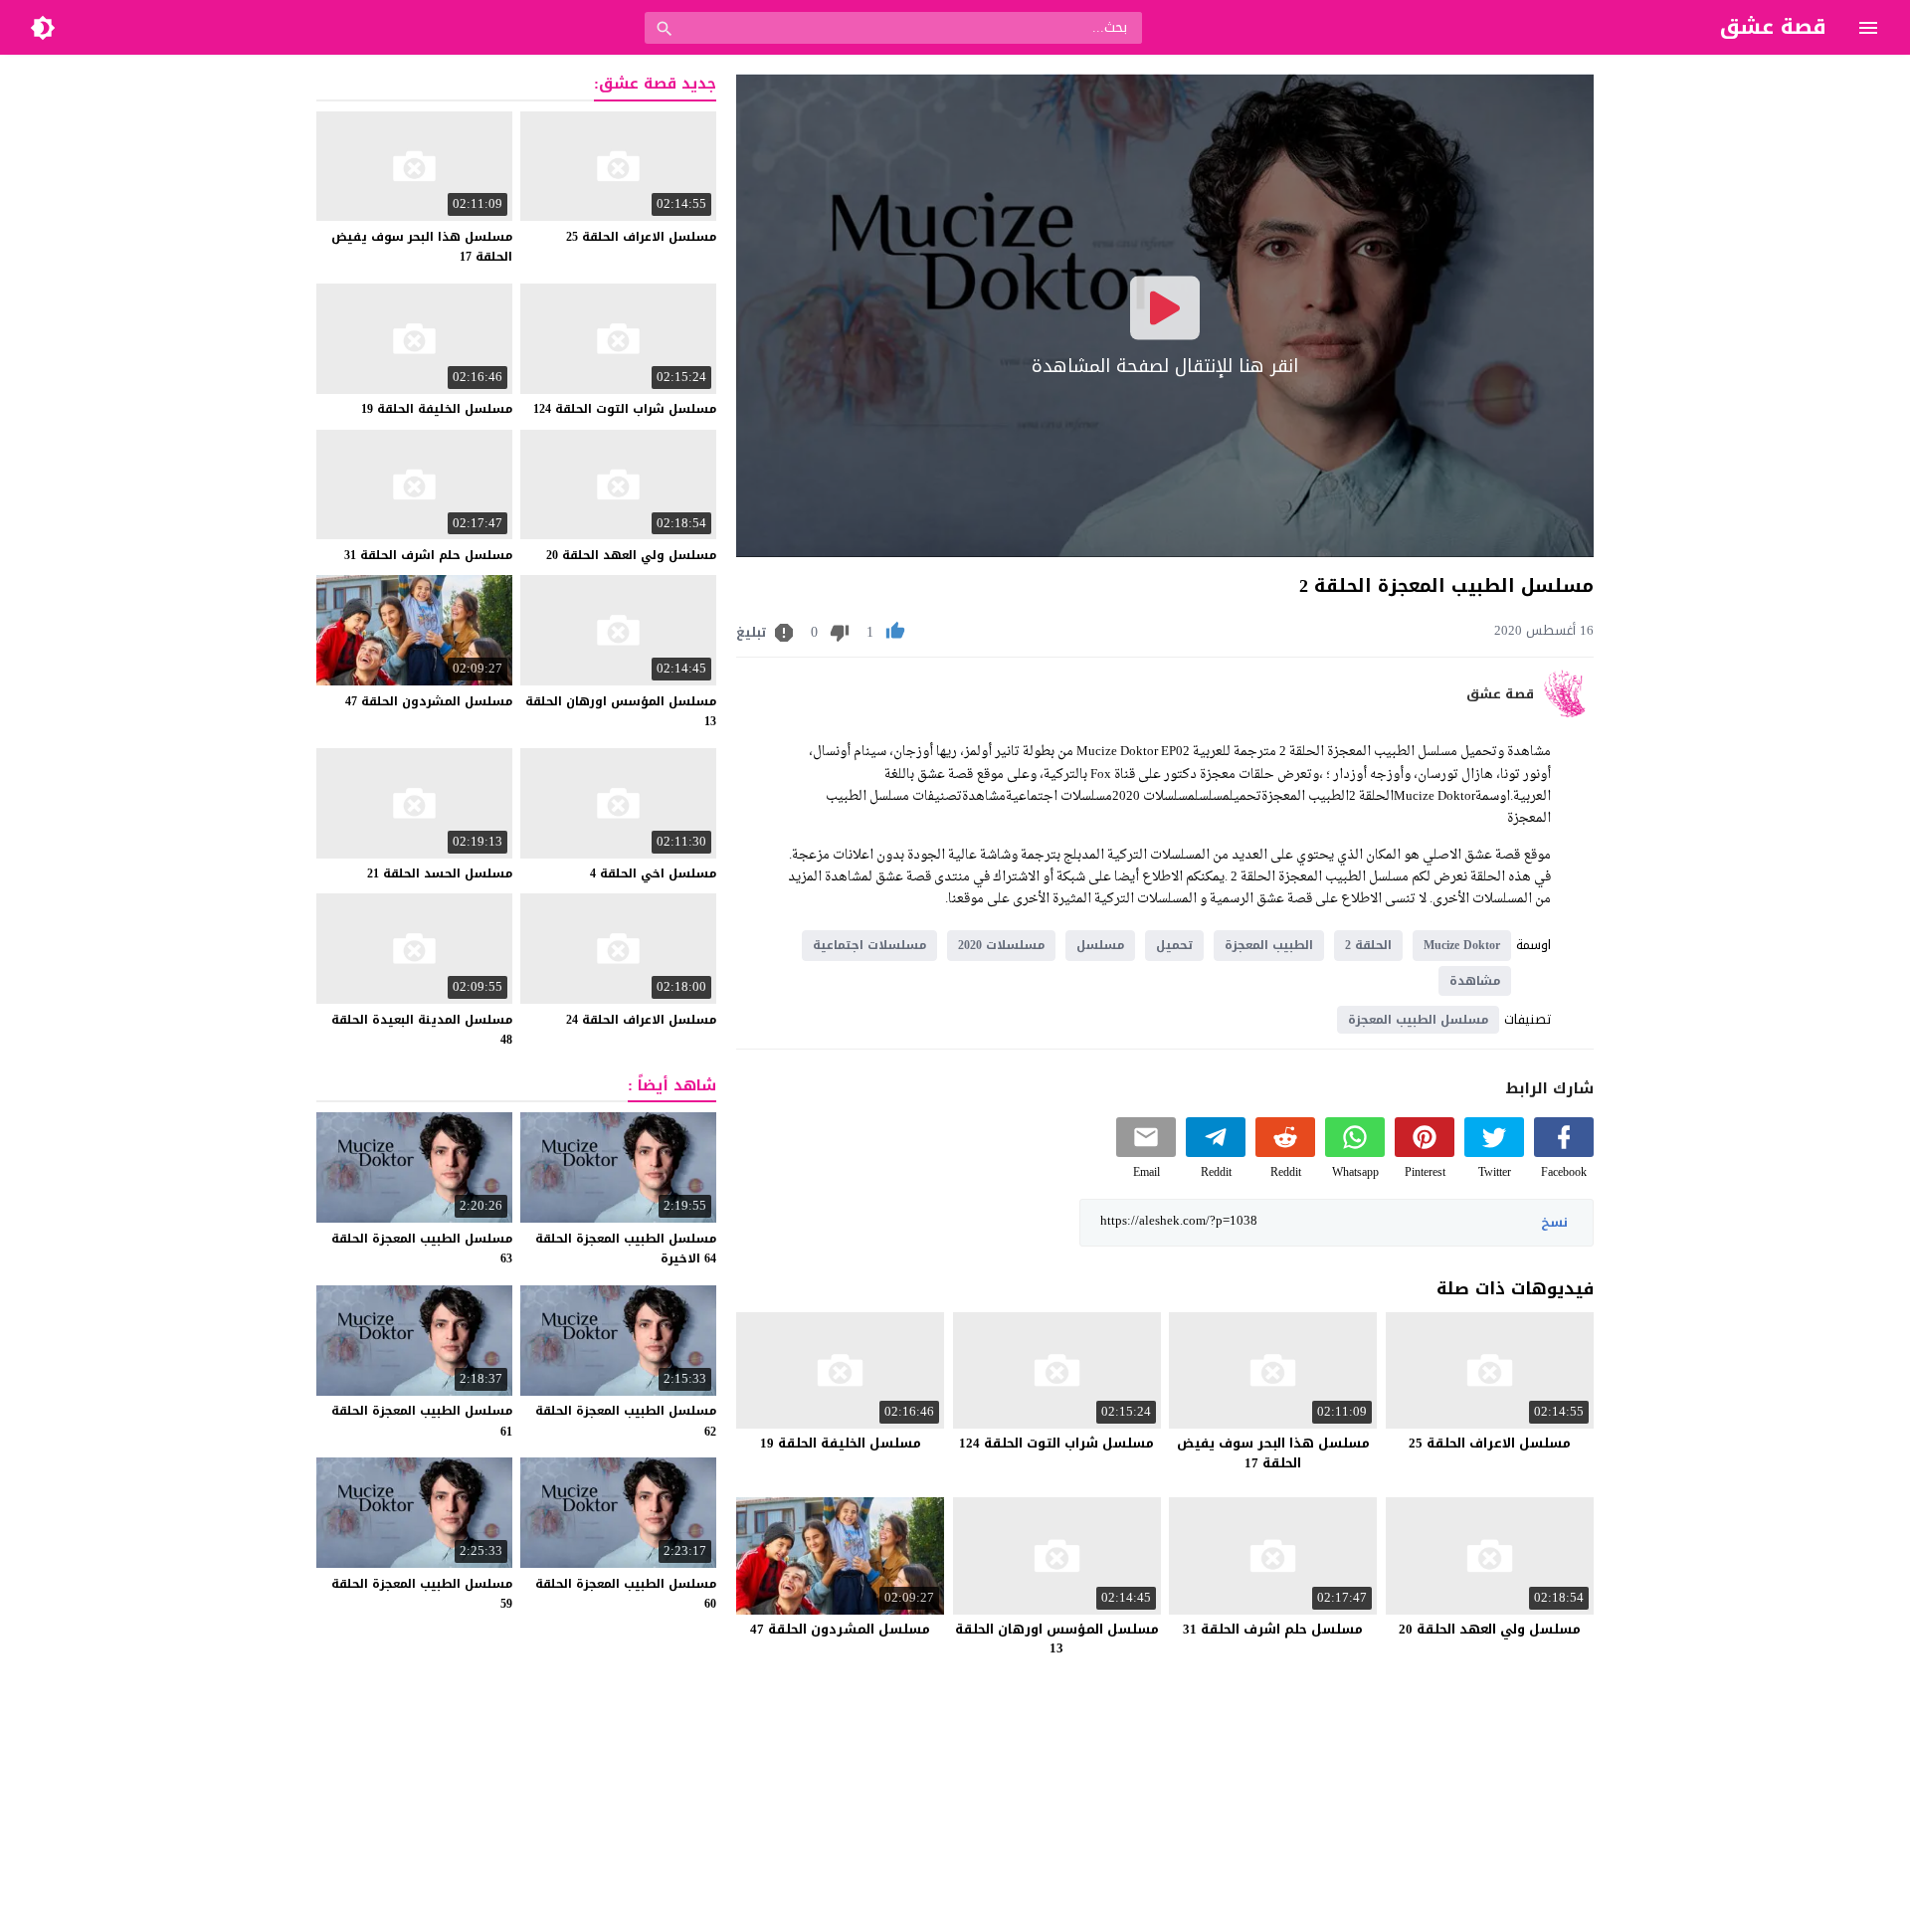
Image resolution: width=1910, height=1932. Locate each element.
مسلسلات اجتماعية (869, 945)
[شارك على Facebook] (1564, 1153)
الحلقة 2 (1368, 945)
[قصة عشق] (1568, 713)
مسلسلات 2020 (1001, 945)
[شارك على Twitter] (1494, 1153)
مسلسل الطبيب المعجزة (1418, 1020)
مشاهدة (1475, 981)
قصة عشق (1500, 694)
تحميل (1174, 945)
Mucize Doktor (1462, 945)
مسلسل (1100, 945)
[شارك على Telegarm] (1216, 1153)
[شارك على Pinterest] (1425, 1153)
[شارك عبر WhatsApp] (1355, 1153)
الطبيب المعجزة (1269, 945)
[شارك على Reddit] (1285, 1153)
